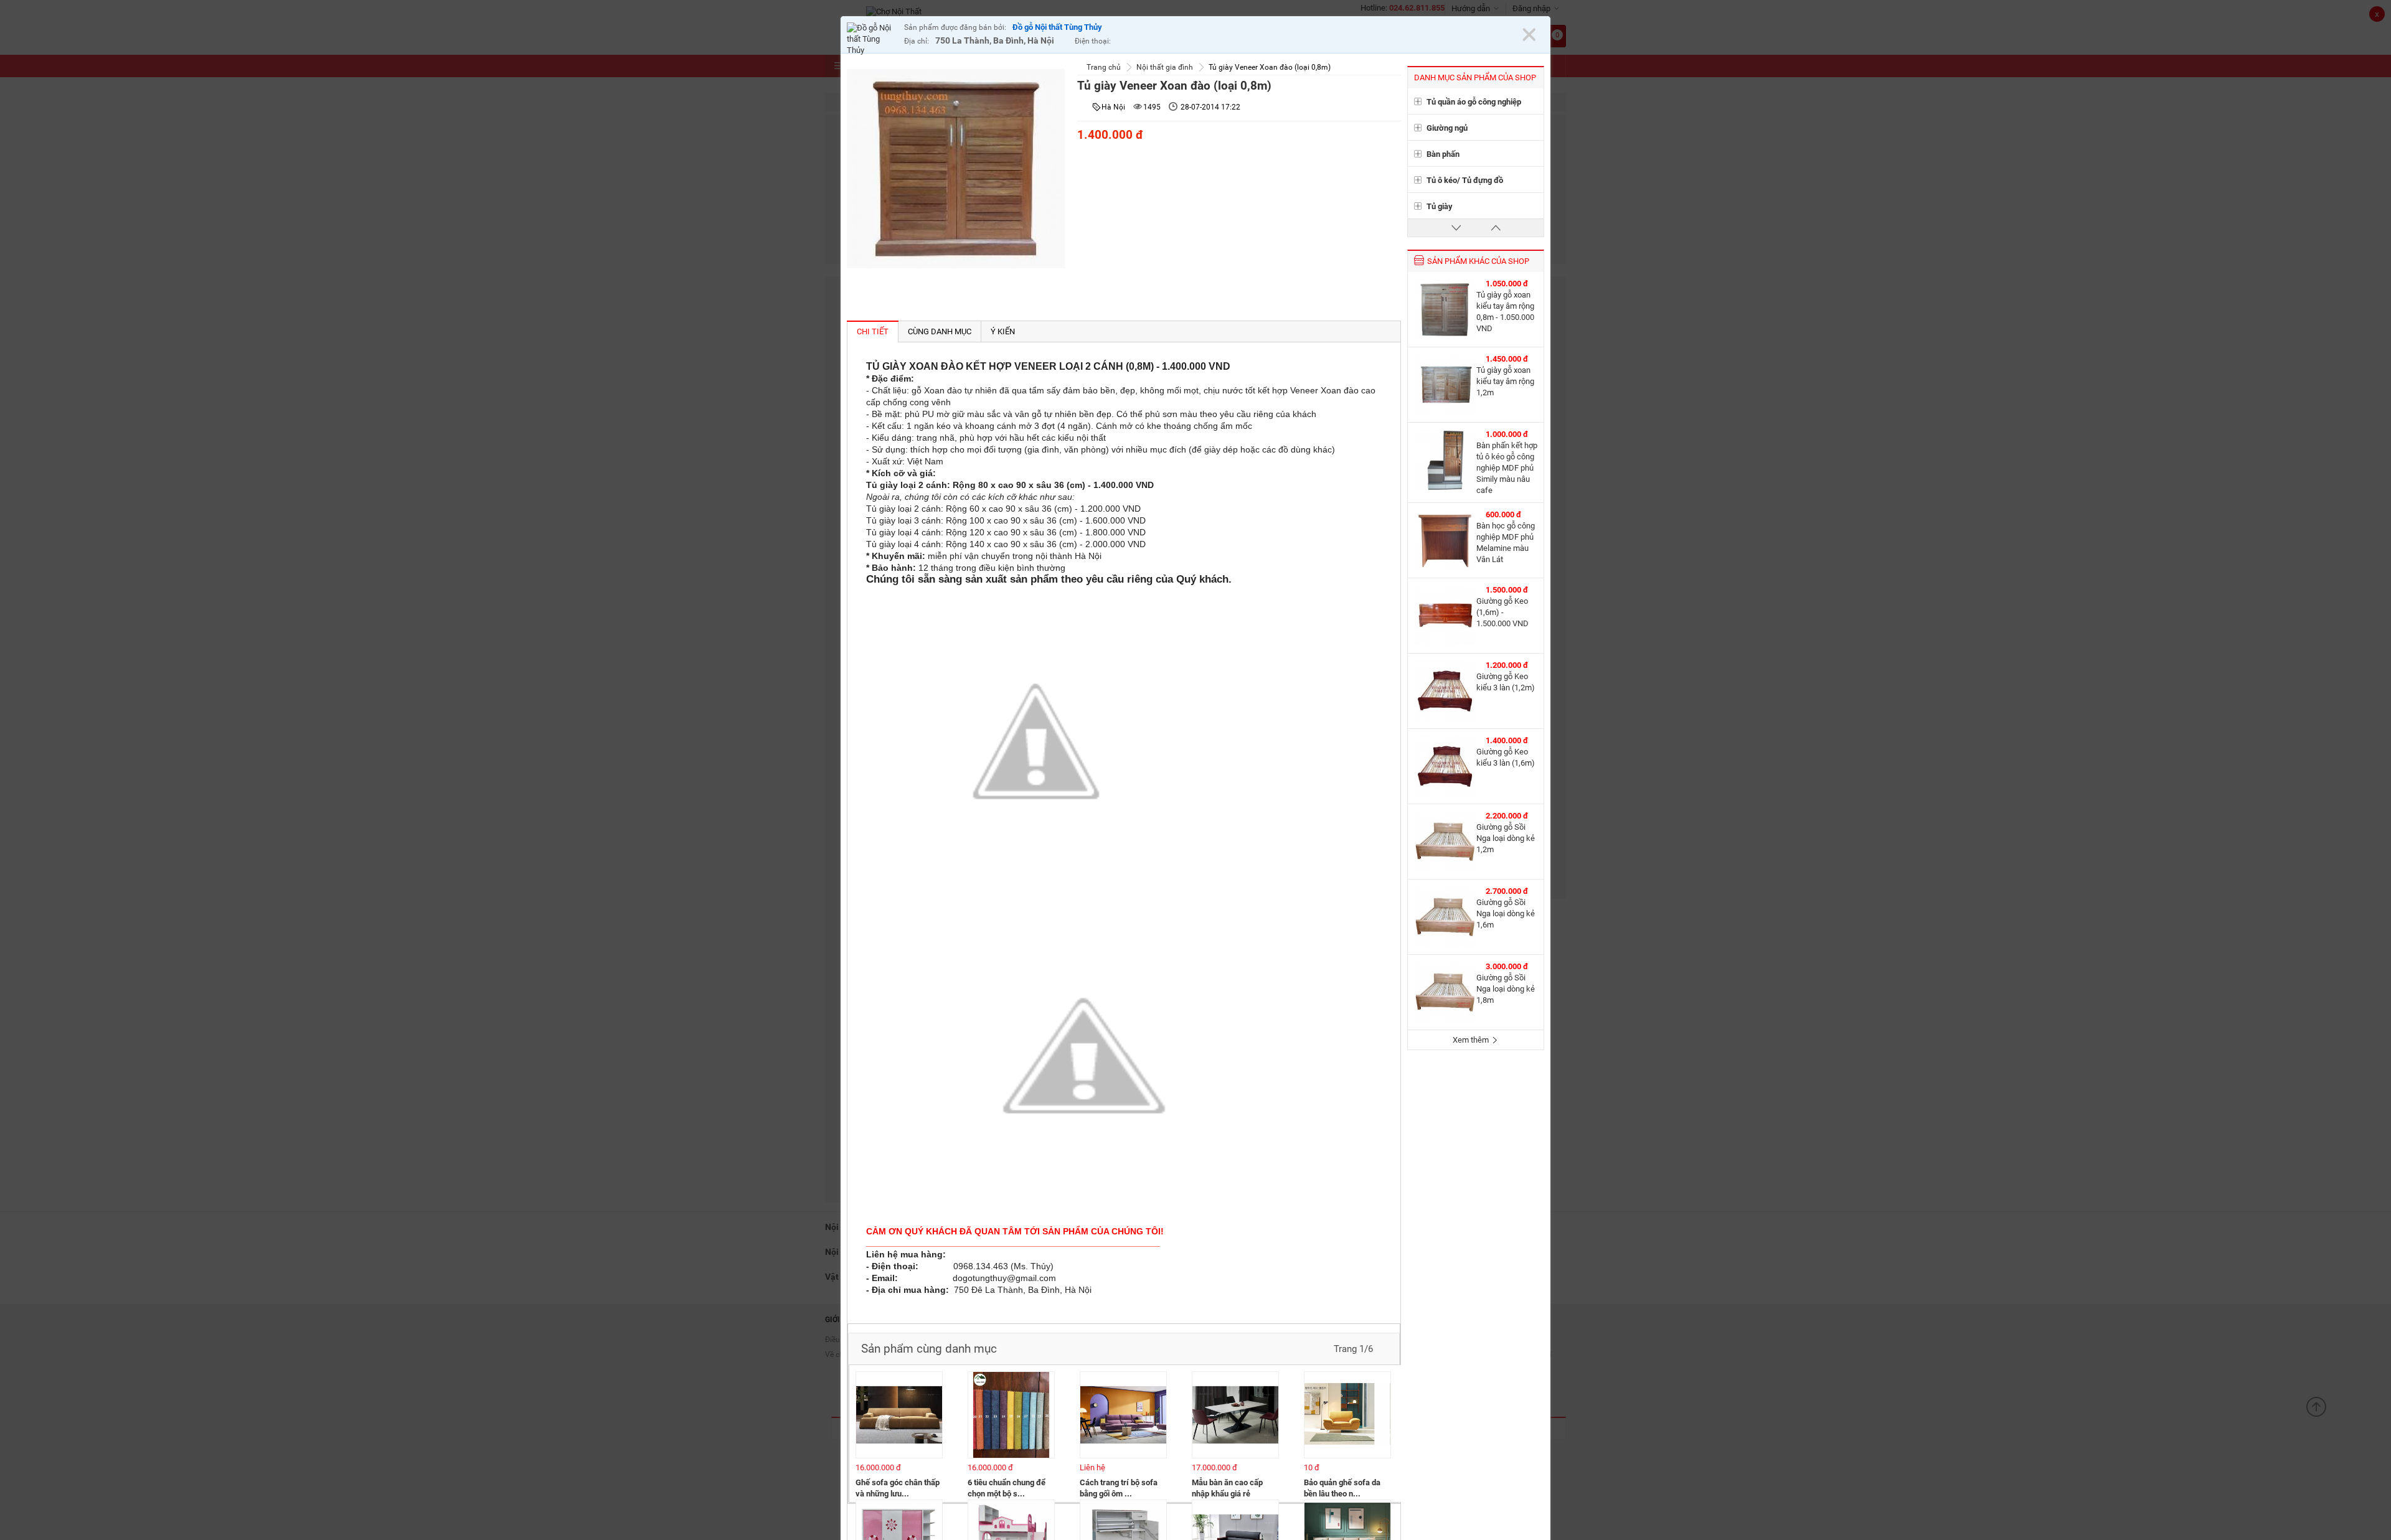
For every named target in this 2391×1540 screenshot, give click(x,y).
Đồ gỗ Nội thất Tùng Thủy (1057, 27)
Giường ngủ (1447, 128)
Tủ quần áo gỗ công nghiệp (1474, 102)
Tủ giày (1440, 206)
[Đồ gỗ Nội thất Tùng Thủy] (872, 39)
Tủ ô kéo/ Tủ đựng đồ (1465, 180)
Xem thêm (1472, 1040)
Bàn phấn (1443, 154)
